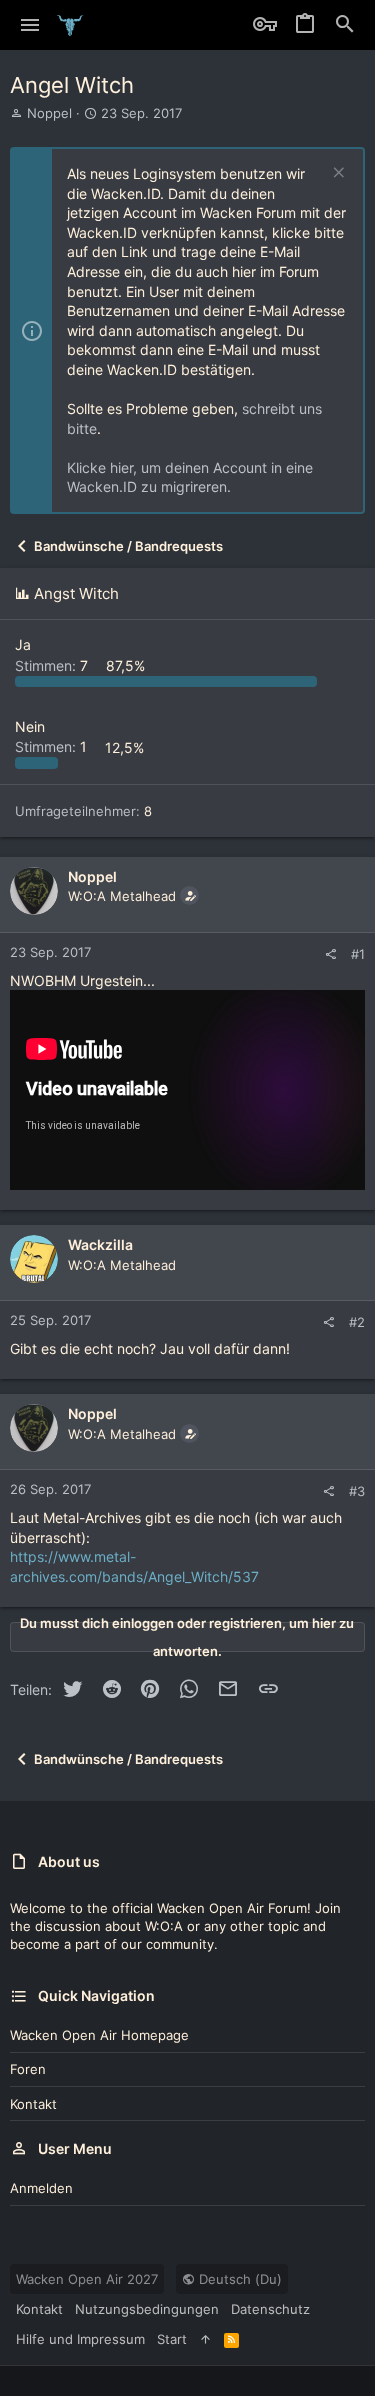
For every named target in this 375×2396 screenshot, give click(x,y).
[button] (30, 25)
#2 (357, 1322)
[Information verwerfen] (336, 174)
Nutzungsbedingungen (147, 2309)
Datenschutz (270, 2309)
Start (172, 2339)
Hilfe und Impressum (80, 2339)
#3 (357, 1491)
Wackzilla (100, 1244)
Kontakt (33, 2104)
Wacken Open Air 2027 (87, 2279)
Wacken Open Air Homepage (99, 2035)
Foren (28, 2069)
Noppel (49, 113)
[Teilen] (330, 954)
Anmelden (41, 2188)
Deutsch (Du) (238, 2279)
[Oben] (205, 2339)
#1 (358, 954)
